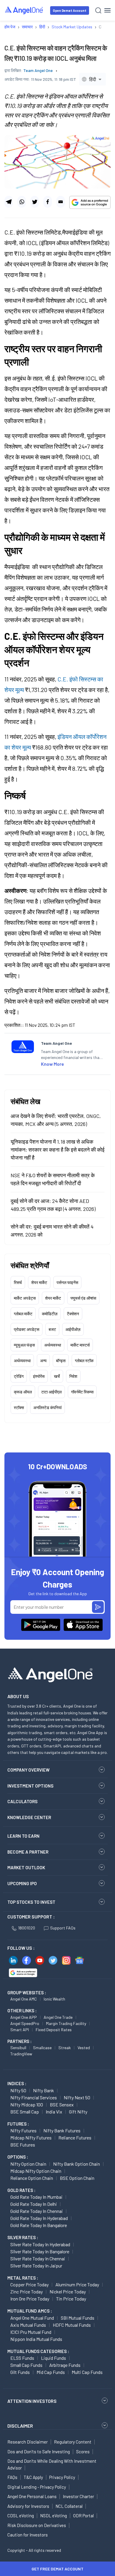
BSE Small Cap (25, 2112)
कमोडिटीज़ (50, 1314)
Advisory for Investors (28, 2506)
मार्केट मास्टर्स (80, 1345)
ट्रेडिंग (19, 1376)
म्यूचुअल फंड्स (24, 1345)
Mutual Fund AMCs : (30, 2311)
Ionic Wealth (54, 1999)
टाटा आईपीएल (51, 1392)
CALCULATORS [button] (22, 1801)
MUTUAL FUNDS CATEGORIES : (38, 2351)
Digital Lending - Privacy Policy (37, 2487)
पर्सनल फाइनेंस (67, 1282)
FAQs (12, 2477)
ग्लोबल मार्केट (23, 1314)
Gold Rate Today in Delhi (34, 2204)
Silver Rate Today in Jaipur (36, 2266)
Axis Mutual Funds (28, 2325)
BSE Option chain (77, 2178)
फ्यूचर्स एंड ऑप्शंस (83, 1298)
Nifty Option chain (28, 2164)
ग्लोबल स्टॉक (84, 1361)
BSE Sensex (62, 2104)
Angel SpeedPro (25, 2023)
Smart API (20, 2030)
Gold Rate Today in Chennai (37, 2211)
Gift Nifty (78, 2112)
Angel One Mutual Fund (32, 2318)
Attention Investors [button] (32, 2401)
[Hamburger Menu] (107, 10)
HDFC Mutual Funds (72, 2325)
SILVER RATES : (23, 2237)
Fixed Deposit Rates (54, 2030)
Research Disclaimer (28, 2442)
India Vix (54, 2112)
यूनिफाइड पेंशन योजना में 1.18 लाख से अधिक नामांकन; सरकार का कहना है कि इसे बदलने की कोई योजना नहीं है (57, 1150)
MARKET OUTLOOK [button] (26, 1867)
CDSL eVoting (21, 2516)
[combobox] (92, 79)
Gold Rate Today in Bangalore (39, 2225)
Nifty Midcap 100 (27, 2104)
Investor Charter (78, 2496)
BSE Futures (23, 2145)
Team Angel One (38, 70)
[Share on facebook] (48, 202)
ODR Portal (83, 2516)
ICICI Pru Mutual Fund (31, 2332)
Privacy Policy (62, 2477)
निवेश (73, 1376)
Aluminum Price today (77, 2284)
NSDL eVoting (54, 2516)
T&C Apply (33, 2477)
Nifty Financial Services (34, 2097)
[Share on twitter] (35, 202)
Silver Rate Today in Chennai (38, 2258)
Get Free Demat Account (57, 2569)
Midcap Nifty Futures (31, 2138)
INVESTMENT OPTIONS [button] (30, 1786)
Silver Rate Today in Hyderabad (40, 2244)
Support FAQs (63, 1928)
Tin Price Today (71, 2299)
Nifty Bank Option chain (77, 2164)
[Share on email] (61, 202)
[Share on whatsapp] (22, 202)
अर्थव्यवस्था (53, 1345)
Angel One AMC (24, 1999)
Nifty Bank (43, 2090)
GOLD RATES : (21, 2190)
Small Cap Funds (26, 2365)
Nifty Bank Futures (62, 2130)
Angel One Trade (58, 2017)
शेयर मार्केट (39, 1282)
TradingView (21, 2054)
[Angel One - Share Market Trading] (24, 10)
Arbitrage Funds (65, 2365)
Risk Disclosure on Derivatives (37, 2525)
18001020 (27, 1928)
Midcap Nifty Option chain (36, 2171)
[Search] (98, 10)
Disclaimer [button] (20, 2426)
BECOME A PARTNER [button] (28, 1852)
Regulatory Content (73, 2442)
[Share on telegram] (9, 202)
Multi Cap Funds (87, 2372)
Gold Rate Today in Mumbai (36, 2197)
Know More (52, 1064)
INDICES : (17, 2083)
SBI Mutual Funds (78, 2318)
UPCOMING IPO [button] (22, 1883)
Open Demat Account (70, 10)
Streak (65, 2048)
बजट (52, 1329)
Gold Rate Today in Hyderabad (39, 2218)
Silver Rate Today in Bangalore (40, 2251)
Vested (84, 2048)
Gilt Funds (20, 2372)
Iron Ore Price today (30, 2299)
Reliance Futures (75, 2138)
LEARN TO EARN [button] (23, 1836)
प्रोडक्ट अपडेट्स (27, 1329)
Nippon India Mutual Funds (36, 2339)
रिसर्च (18, 1282)
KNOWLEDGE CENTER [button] (29, 1817)
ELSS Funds (22, 2358)
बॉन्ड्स (61, 1361)
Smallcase (42, 2048)
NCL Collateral (69, 2506)
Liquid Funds (54, 2358)
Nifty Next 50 (77, 2097)
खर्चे (57, 1376)
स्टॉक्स (19, 1407)
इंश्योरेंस (39, 1376)
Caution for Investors (28, 2535)
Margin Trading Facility (66, 2023)
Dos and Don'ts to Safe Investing (39, 2452)
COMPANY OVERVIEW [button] (28, 1770)
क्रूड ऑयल (23, 1392)
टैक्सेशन (73, 1314)
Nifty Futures (23, 2130)
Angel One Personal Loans (32, 2496)
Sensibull (18, 2048)
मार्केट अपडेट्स (25, 1298)
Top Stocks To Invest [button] (31, 1902)
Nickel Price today (68, 2291)
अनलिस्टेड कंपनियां (47, 1407)
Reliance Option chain (32, 2178)
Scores (83, 2452)
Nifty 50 (18, 2090)
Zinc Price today (27, 2291)
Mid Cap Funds (51, 2372)
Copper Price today (29, 2284)
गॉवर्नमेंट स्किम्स (82, 1392)
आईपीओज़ (73, 1329)
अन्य (43, 1361)
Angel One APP (24, 2017)
